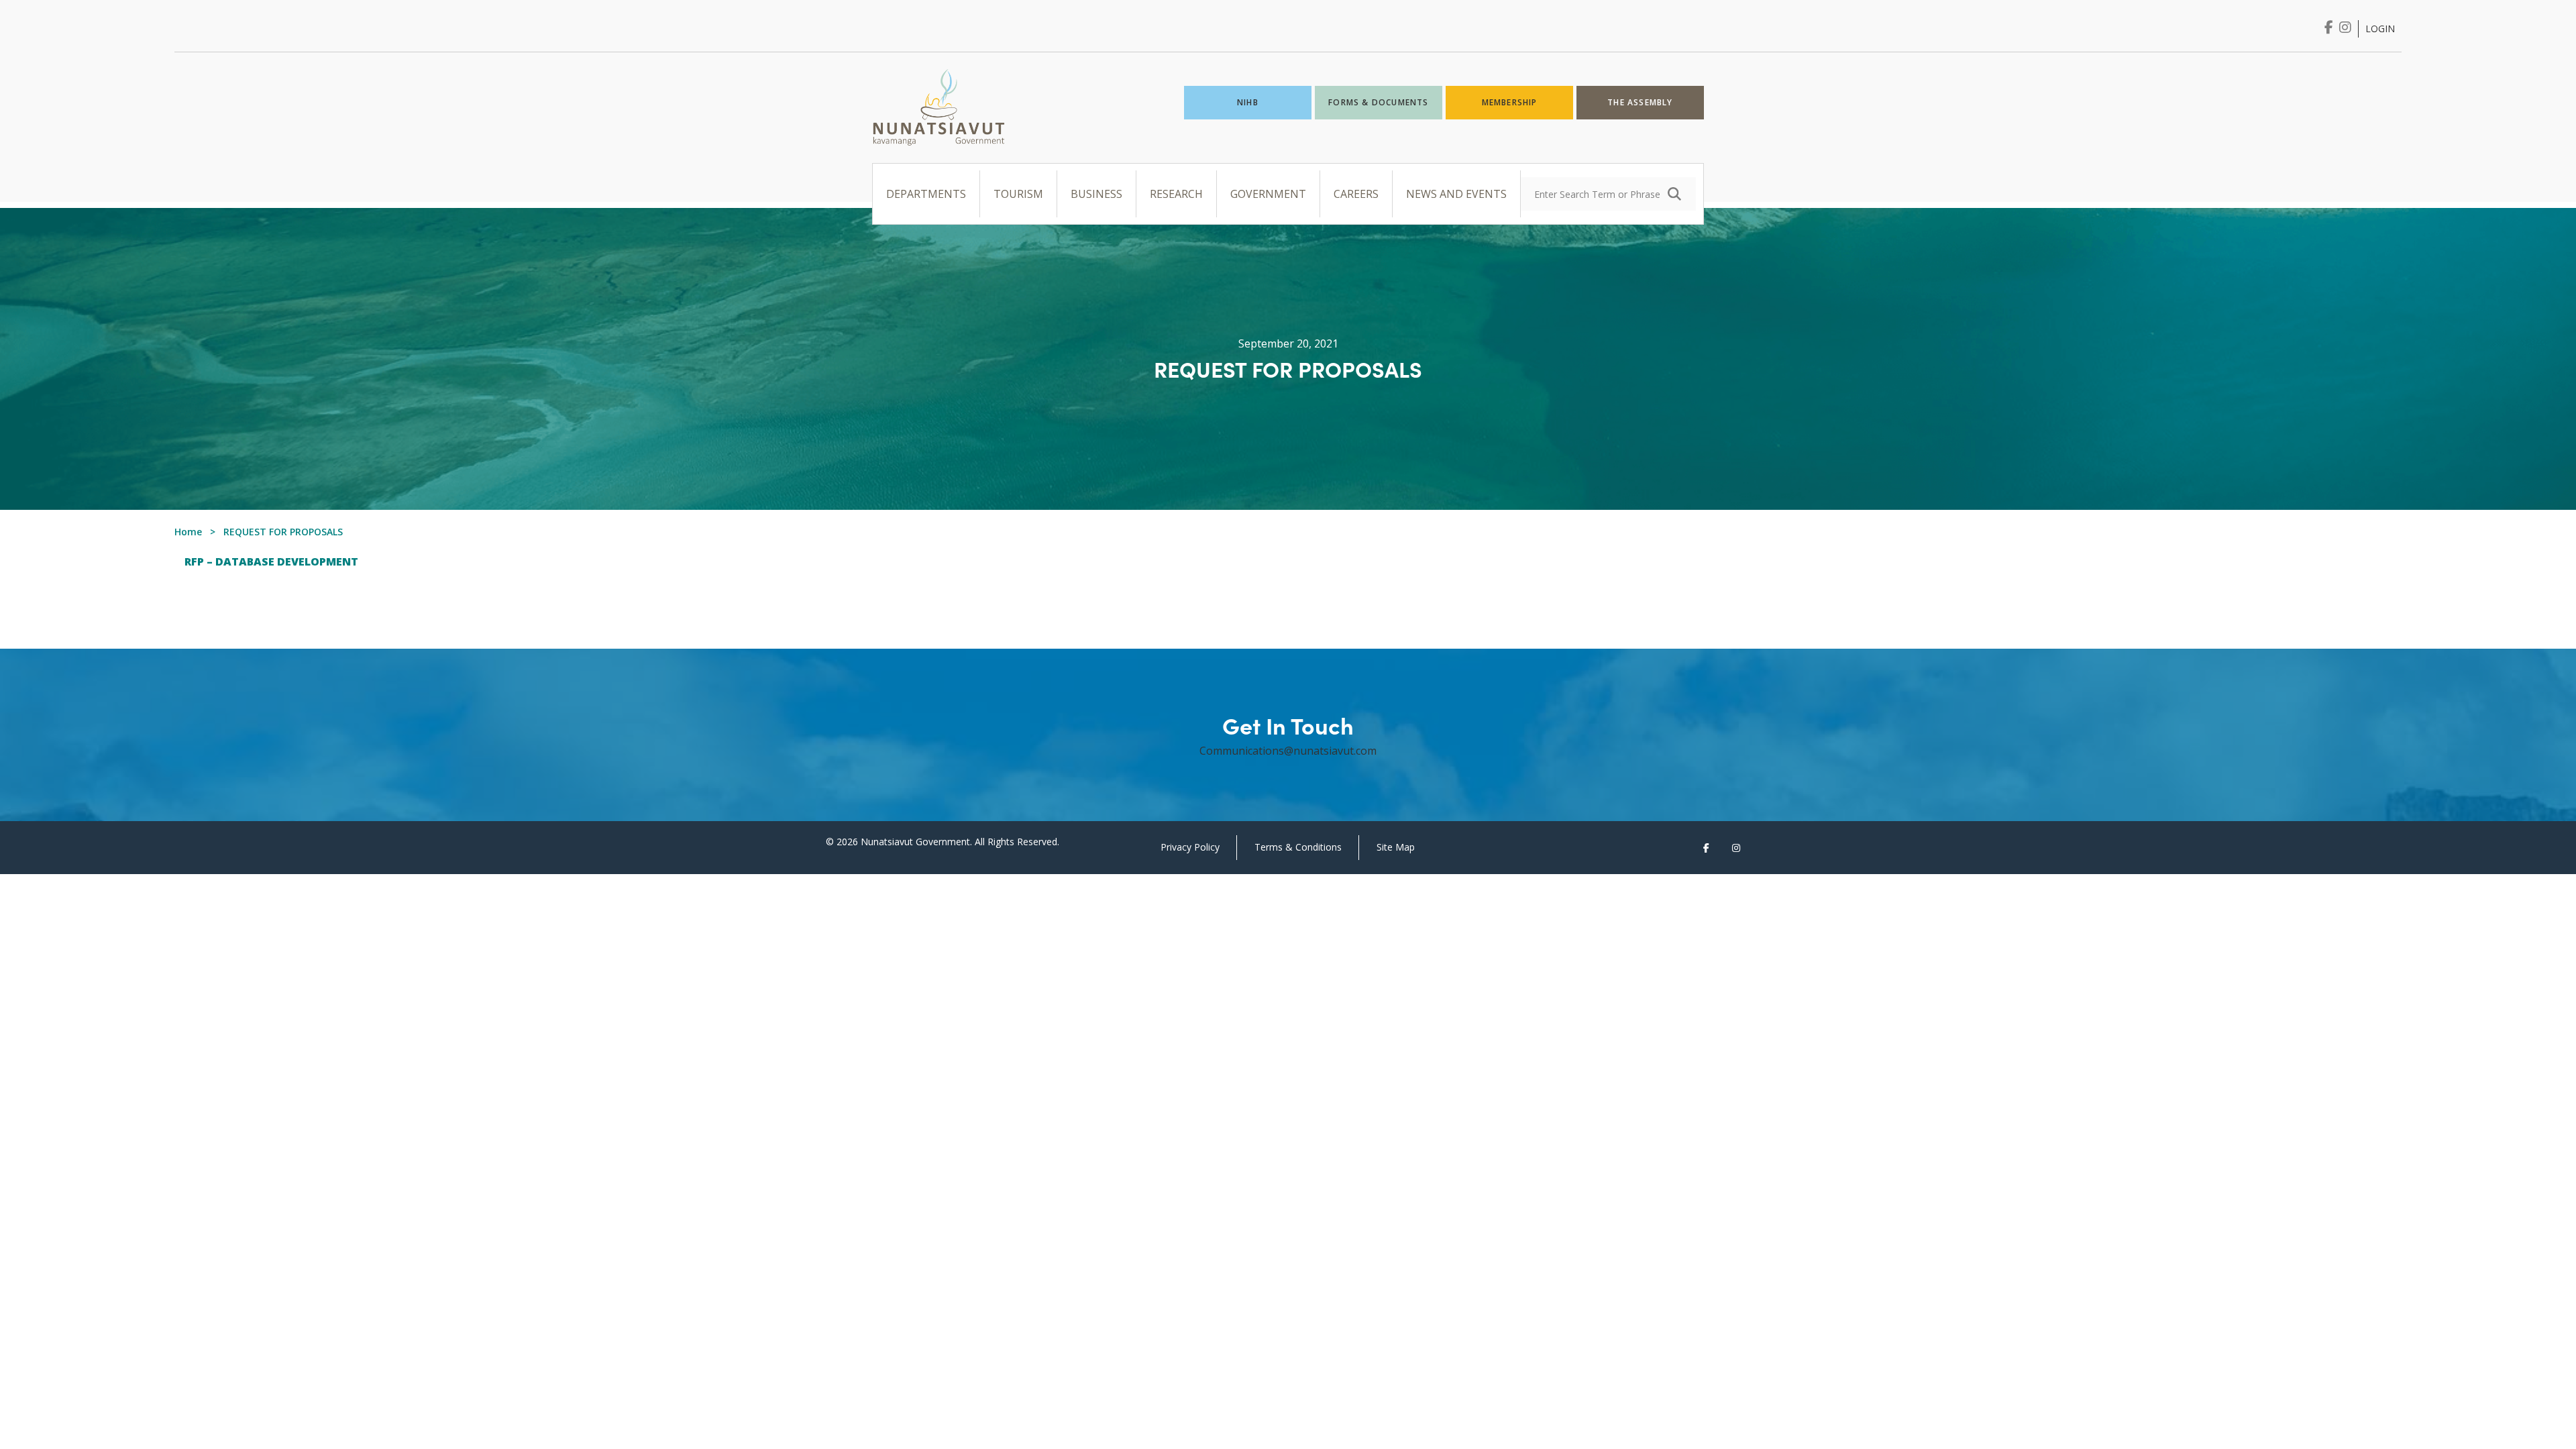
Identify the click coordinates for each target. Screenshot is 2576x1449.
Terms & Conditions (1298, 847)
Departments (926, 194)
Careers (1356, 194)
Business (1096, 194)
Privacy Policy (1190, 847)
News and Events (1456, 194)
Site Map (1396, 847)
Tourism (1018, 194)
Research (1176, 194)
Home (188, 532)
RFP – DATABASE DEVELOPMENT (271, 561)
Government (1268, 194)
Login (2380, 29)
